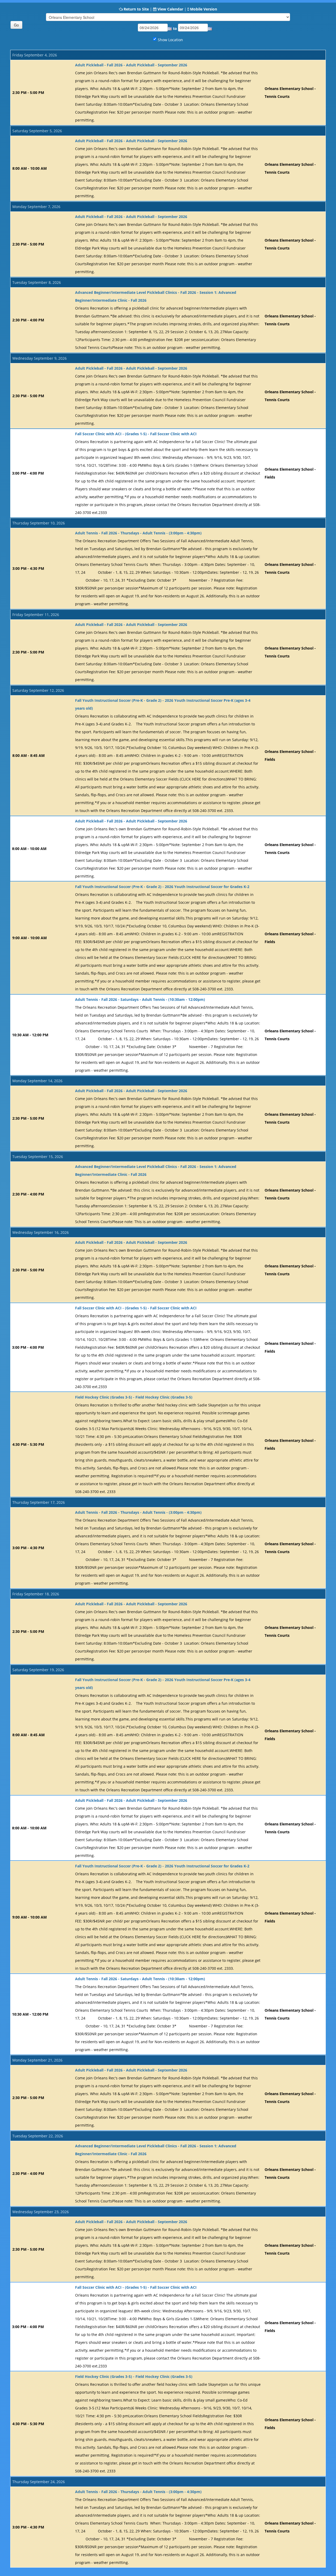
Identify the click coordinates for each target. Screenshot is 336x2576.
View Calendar (170, 9)
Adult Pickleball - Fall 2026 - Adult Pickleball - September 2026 (131, 65)
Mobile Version (204, 9)
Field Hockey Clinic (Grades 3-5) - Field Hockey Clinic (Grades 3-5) (134, 1397)
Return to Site (136, 9)
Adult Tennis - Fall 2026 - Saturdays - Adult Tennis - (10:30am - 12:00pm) (140, 999)
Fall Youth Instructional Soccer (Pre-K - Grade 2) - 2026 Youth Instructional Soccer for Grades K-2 (162, 887)
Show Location (170, 40)
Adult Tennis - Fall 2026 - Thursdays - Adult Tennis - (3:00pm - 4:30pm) (138, 533)
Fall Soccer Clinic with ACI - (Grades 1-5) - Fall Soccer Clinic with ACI (136, 434)
